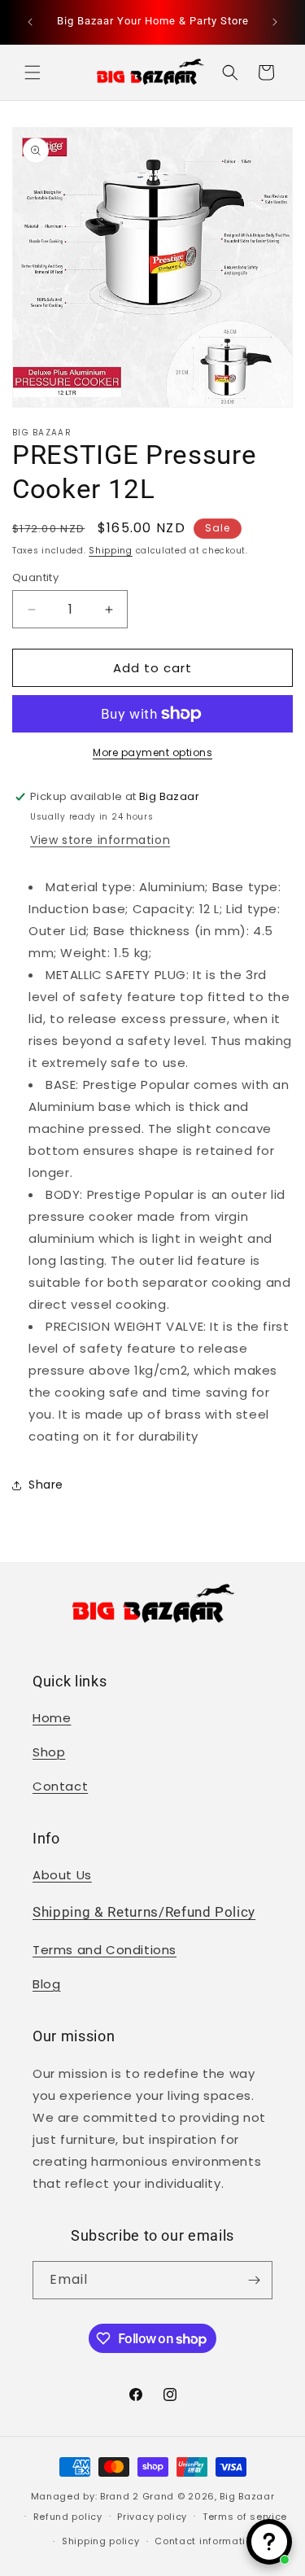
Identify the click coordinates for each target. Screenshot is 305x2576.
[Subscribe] (254, 2280)
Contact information (206, 2541)
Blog (46, 1984)
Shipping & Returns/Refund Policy (144, 1912)
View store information (100, 840)
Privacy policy (152, 2517)
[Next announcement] (275, 22)
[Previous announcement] (30, 22)
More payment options (152, 752)
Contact (60, 1786)
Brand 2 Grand (137, 2496)
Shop (49, 1752)
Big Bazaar (247, 2496)
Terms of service (245, 2517)
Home (52, 1718)
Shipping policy (101, 2541)
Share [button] (46, 1485)
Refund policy (68, 2517)
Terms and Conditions (105, 1950)
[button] (33, 72)
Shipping (111, 551)
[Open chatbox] (269, 2542)
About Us (62, 1875)
